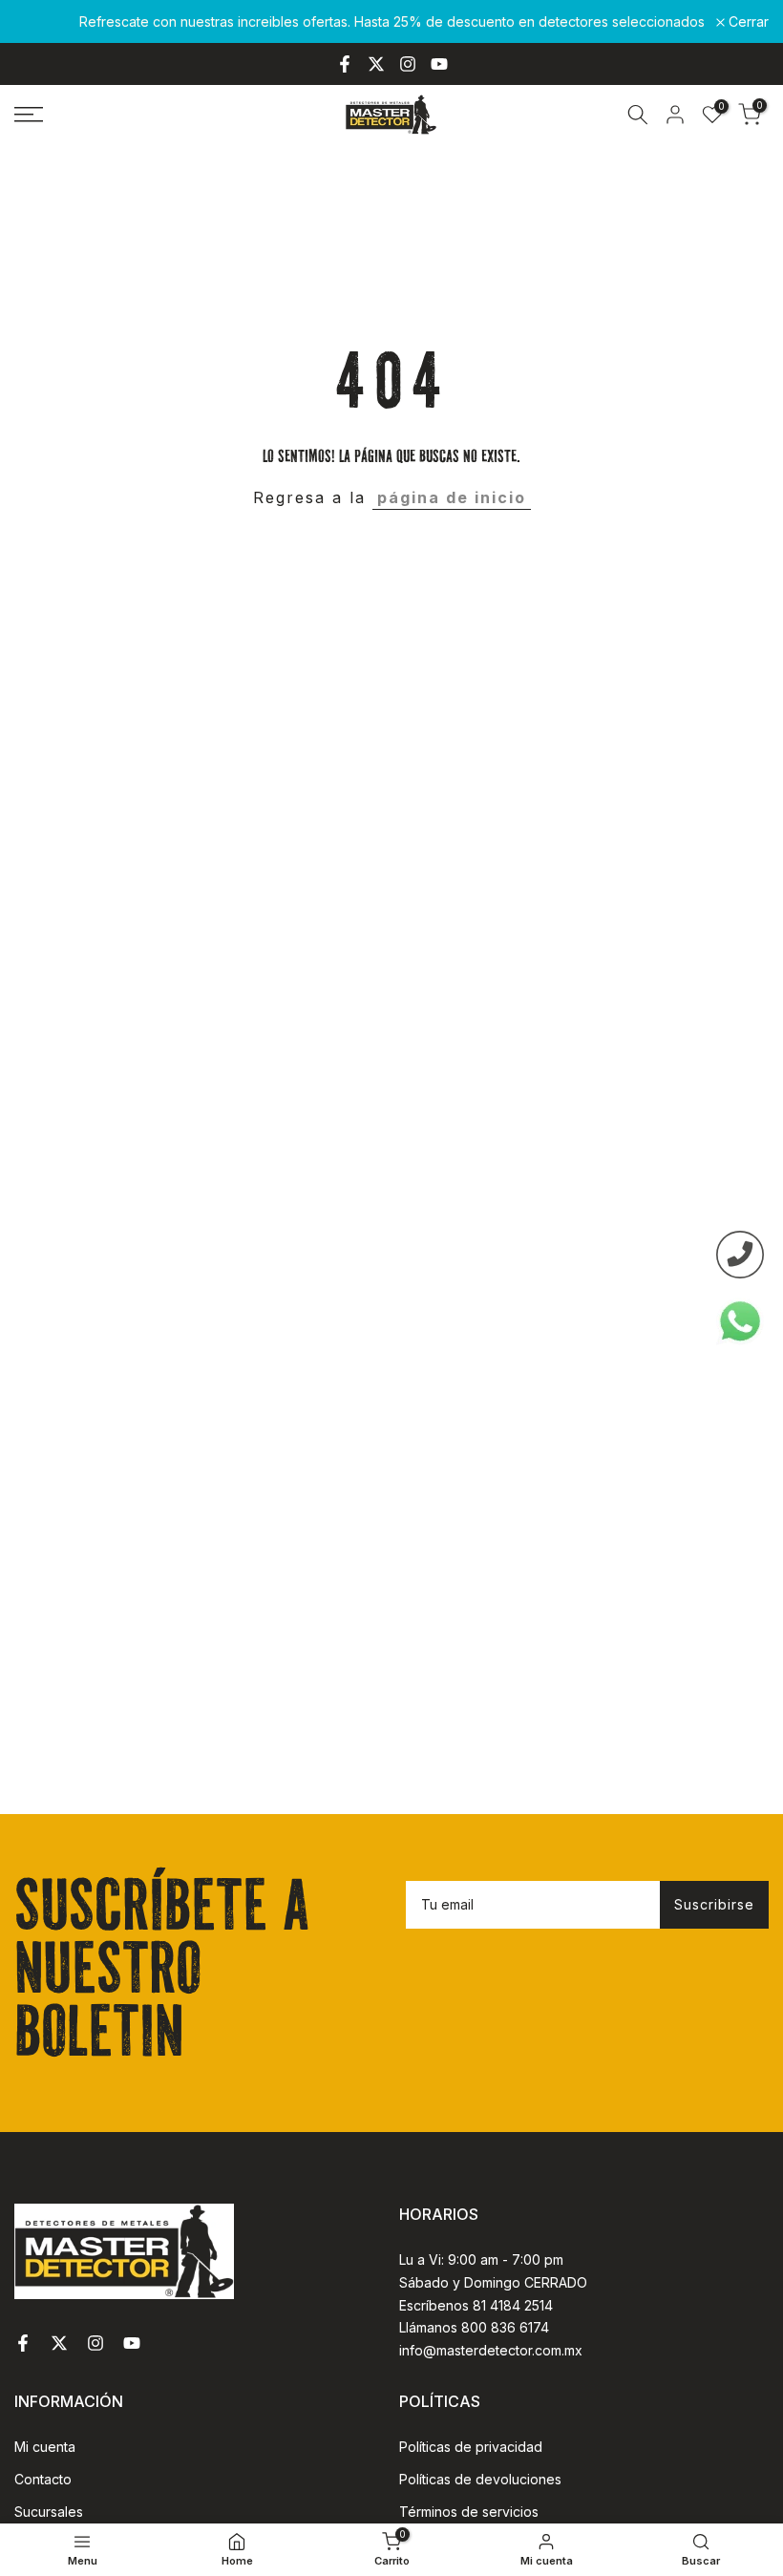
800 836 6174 (505, 2327)
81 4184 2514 (513, 2305)
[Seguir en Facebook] (345, 64)
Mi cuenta (45, 2447)
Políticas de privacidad (471, 2447)
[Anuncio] (391, 22)
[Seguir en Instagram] (408, 64)
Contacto (43, 2479)
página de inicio (452, 497)
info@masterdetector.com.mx (491, 2350)
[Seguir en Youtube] (439, 64)
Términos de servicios (469, 2512)
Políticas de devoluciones (480, 2479)
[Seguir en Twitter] (376, 64)
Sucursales (49, 2512)
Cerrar (45, 22)
